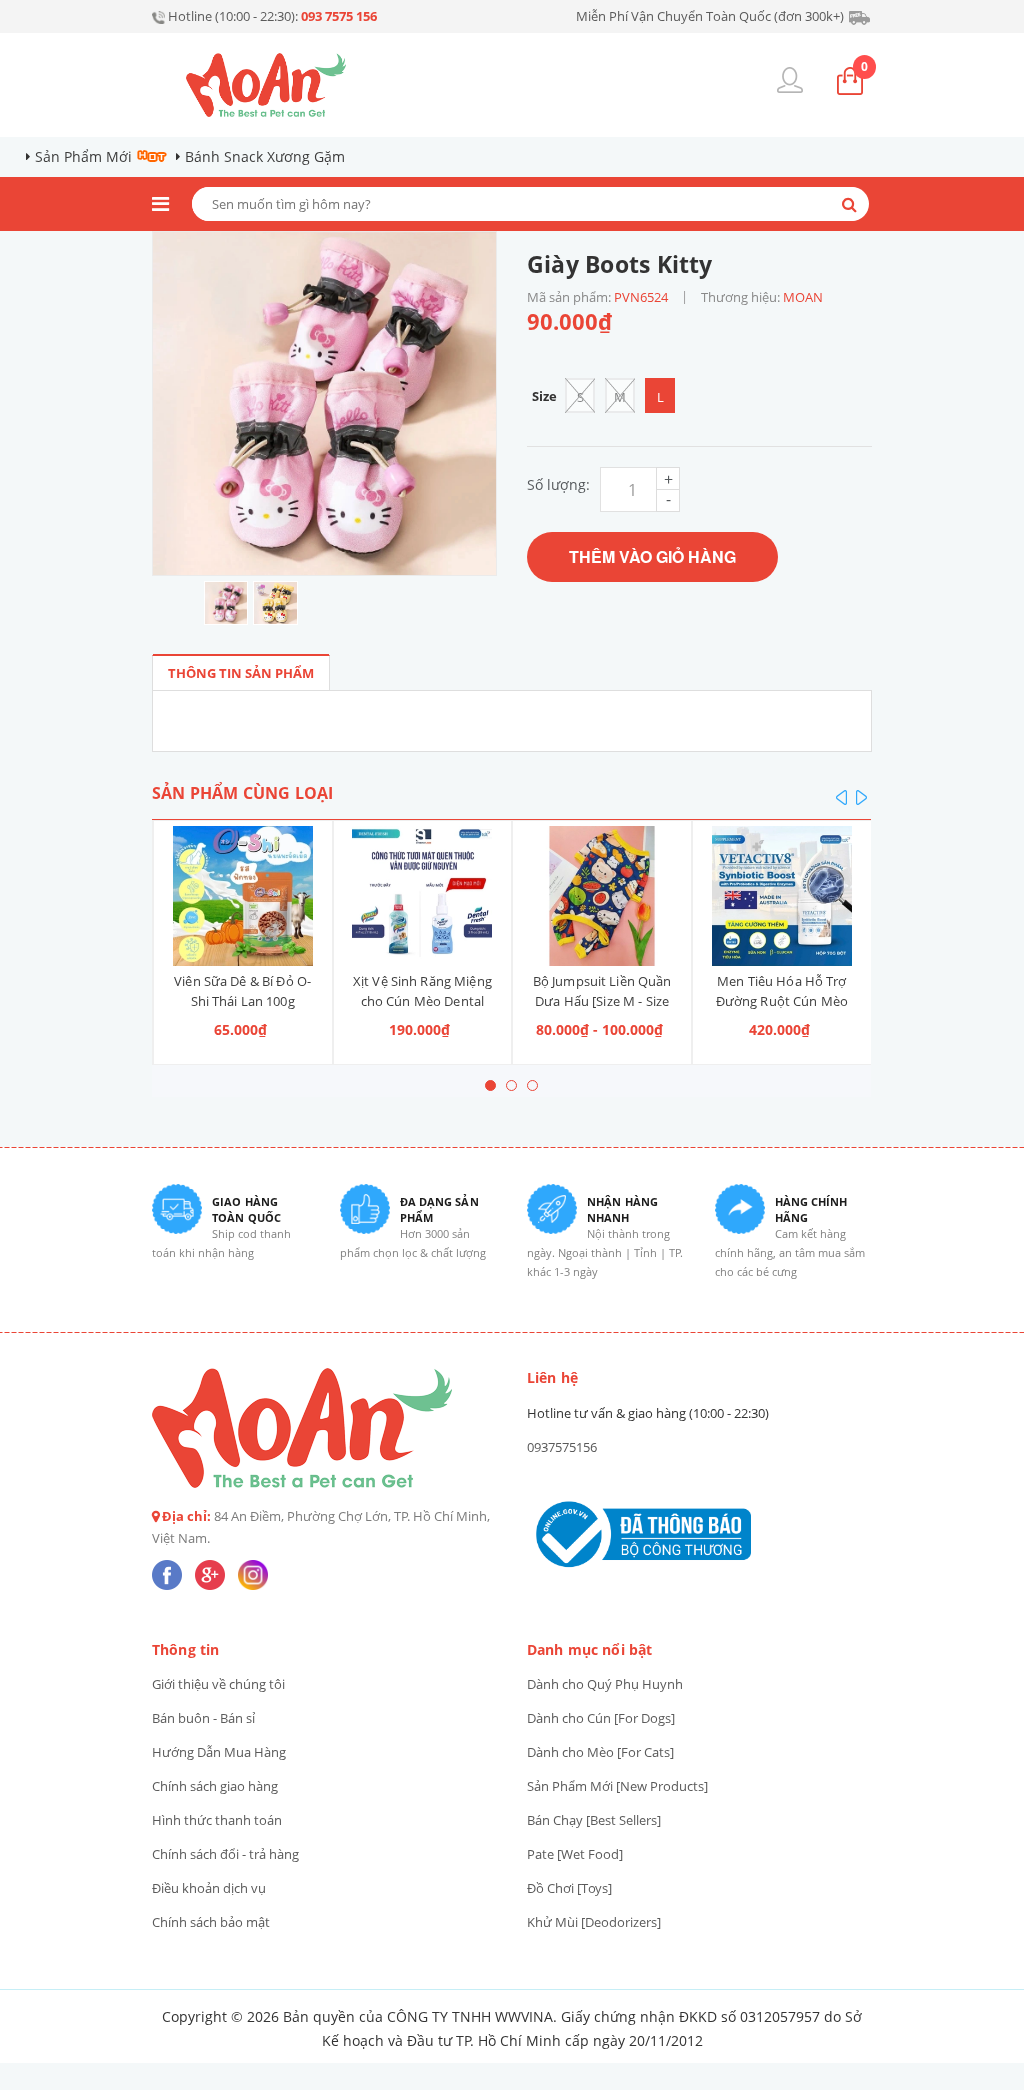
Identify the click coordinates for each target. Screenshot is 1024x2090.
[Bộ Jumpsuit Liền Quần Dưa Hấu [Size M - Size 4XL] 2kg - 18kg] (602, 896)
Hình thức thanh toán (217, 1820)
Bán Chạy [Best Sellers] (594, 1820)
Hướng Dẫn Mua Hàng (219, 1752)
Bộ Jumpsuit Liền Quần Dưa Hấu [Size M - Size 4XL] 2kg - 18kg (602, 1001)
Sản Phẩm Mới (83, 156)
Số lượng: (558, 484)
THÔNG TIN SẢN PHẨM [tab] (241, 673)
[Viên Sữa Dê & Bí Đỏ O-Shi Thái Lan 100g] (243, 896)
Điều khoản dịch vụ (209, 1888)
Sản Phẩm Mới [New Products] (617, 1786)
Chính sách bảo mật (211, 1922)
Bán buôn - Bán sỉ (203, 1718)
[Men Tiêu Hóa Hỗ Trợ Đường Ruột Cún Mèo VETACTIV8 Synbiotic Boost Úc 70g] (782, 896)
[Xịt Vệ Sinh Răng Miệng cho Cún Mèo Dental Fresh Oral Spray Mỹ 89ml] (423, 896)
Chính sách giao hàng (215, 1786)
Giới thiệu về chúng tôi (218, 1684)
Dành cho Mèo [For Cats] (600, 1752)
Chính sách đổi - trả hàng (225, 1854)
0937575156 (562, 1447)
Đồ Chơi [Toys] (569, 1888)
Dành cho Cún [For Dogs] (601, 1718)
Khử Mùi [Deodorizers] (594, 1922)
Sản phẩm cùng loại (242, 793)
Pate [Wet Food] (575, 1854)
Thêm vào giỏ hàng (652, 556)
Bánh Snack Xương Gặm (265, 156)
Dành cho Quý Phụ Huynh (605, 1684)
